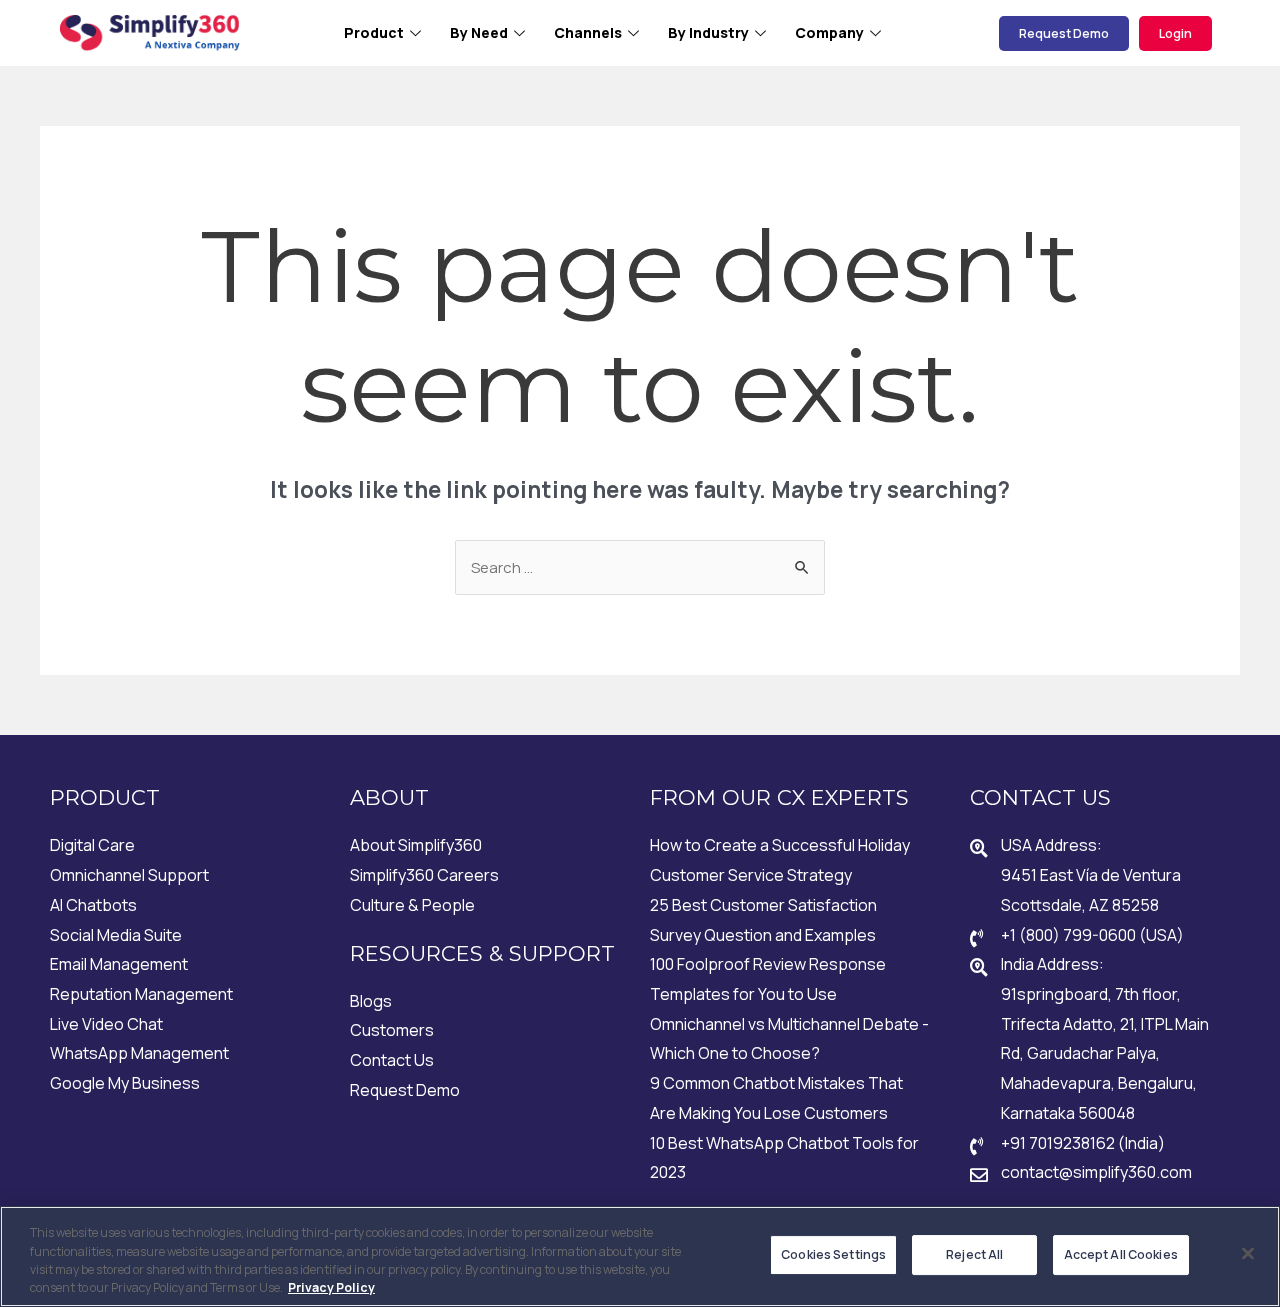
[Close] (1248, 1254)
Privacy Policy (331, 1287)
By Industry (708, 32)
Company (829, 32)
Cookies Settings (833, 1254)
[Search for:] (640, 567)
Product (374, 32)
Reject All (974, 1254)
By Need (479, 32)
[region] (640, 1256)
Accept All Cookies (1121, 1254)
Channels (588, 32)
